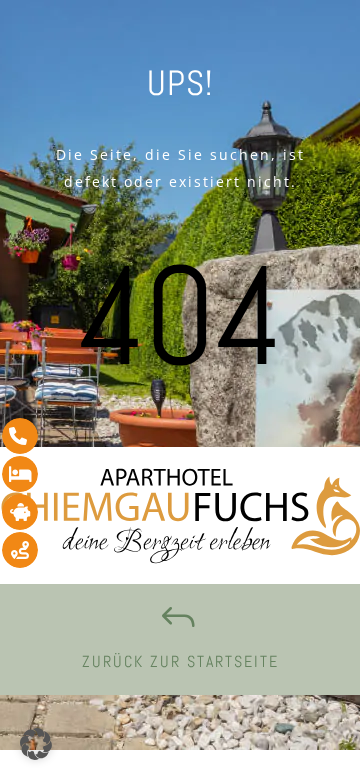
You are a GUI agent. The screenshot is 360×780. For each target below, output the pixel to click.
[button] (36, 744)
